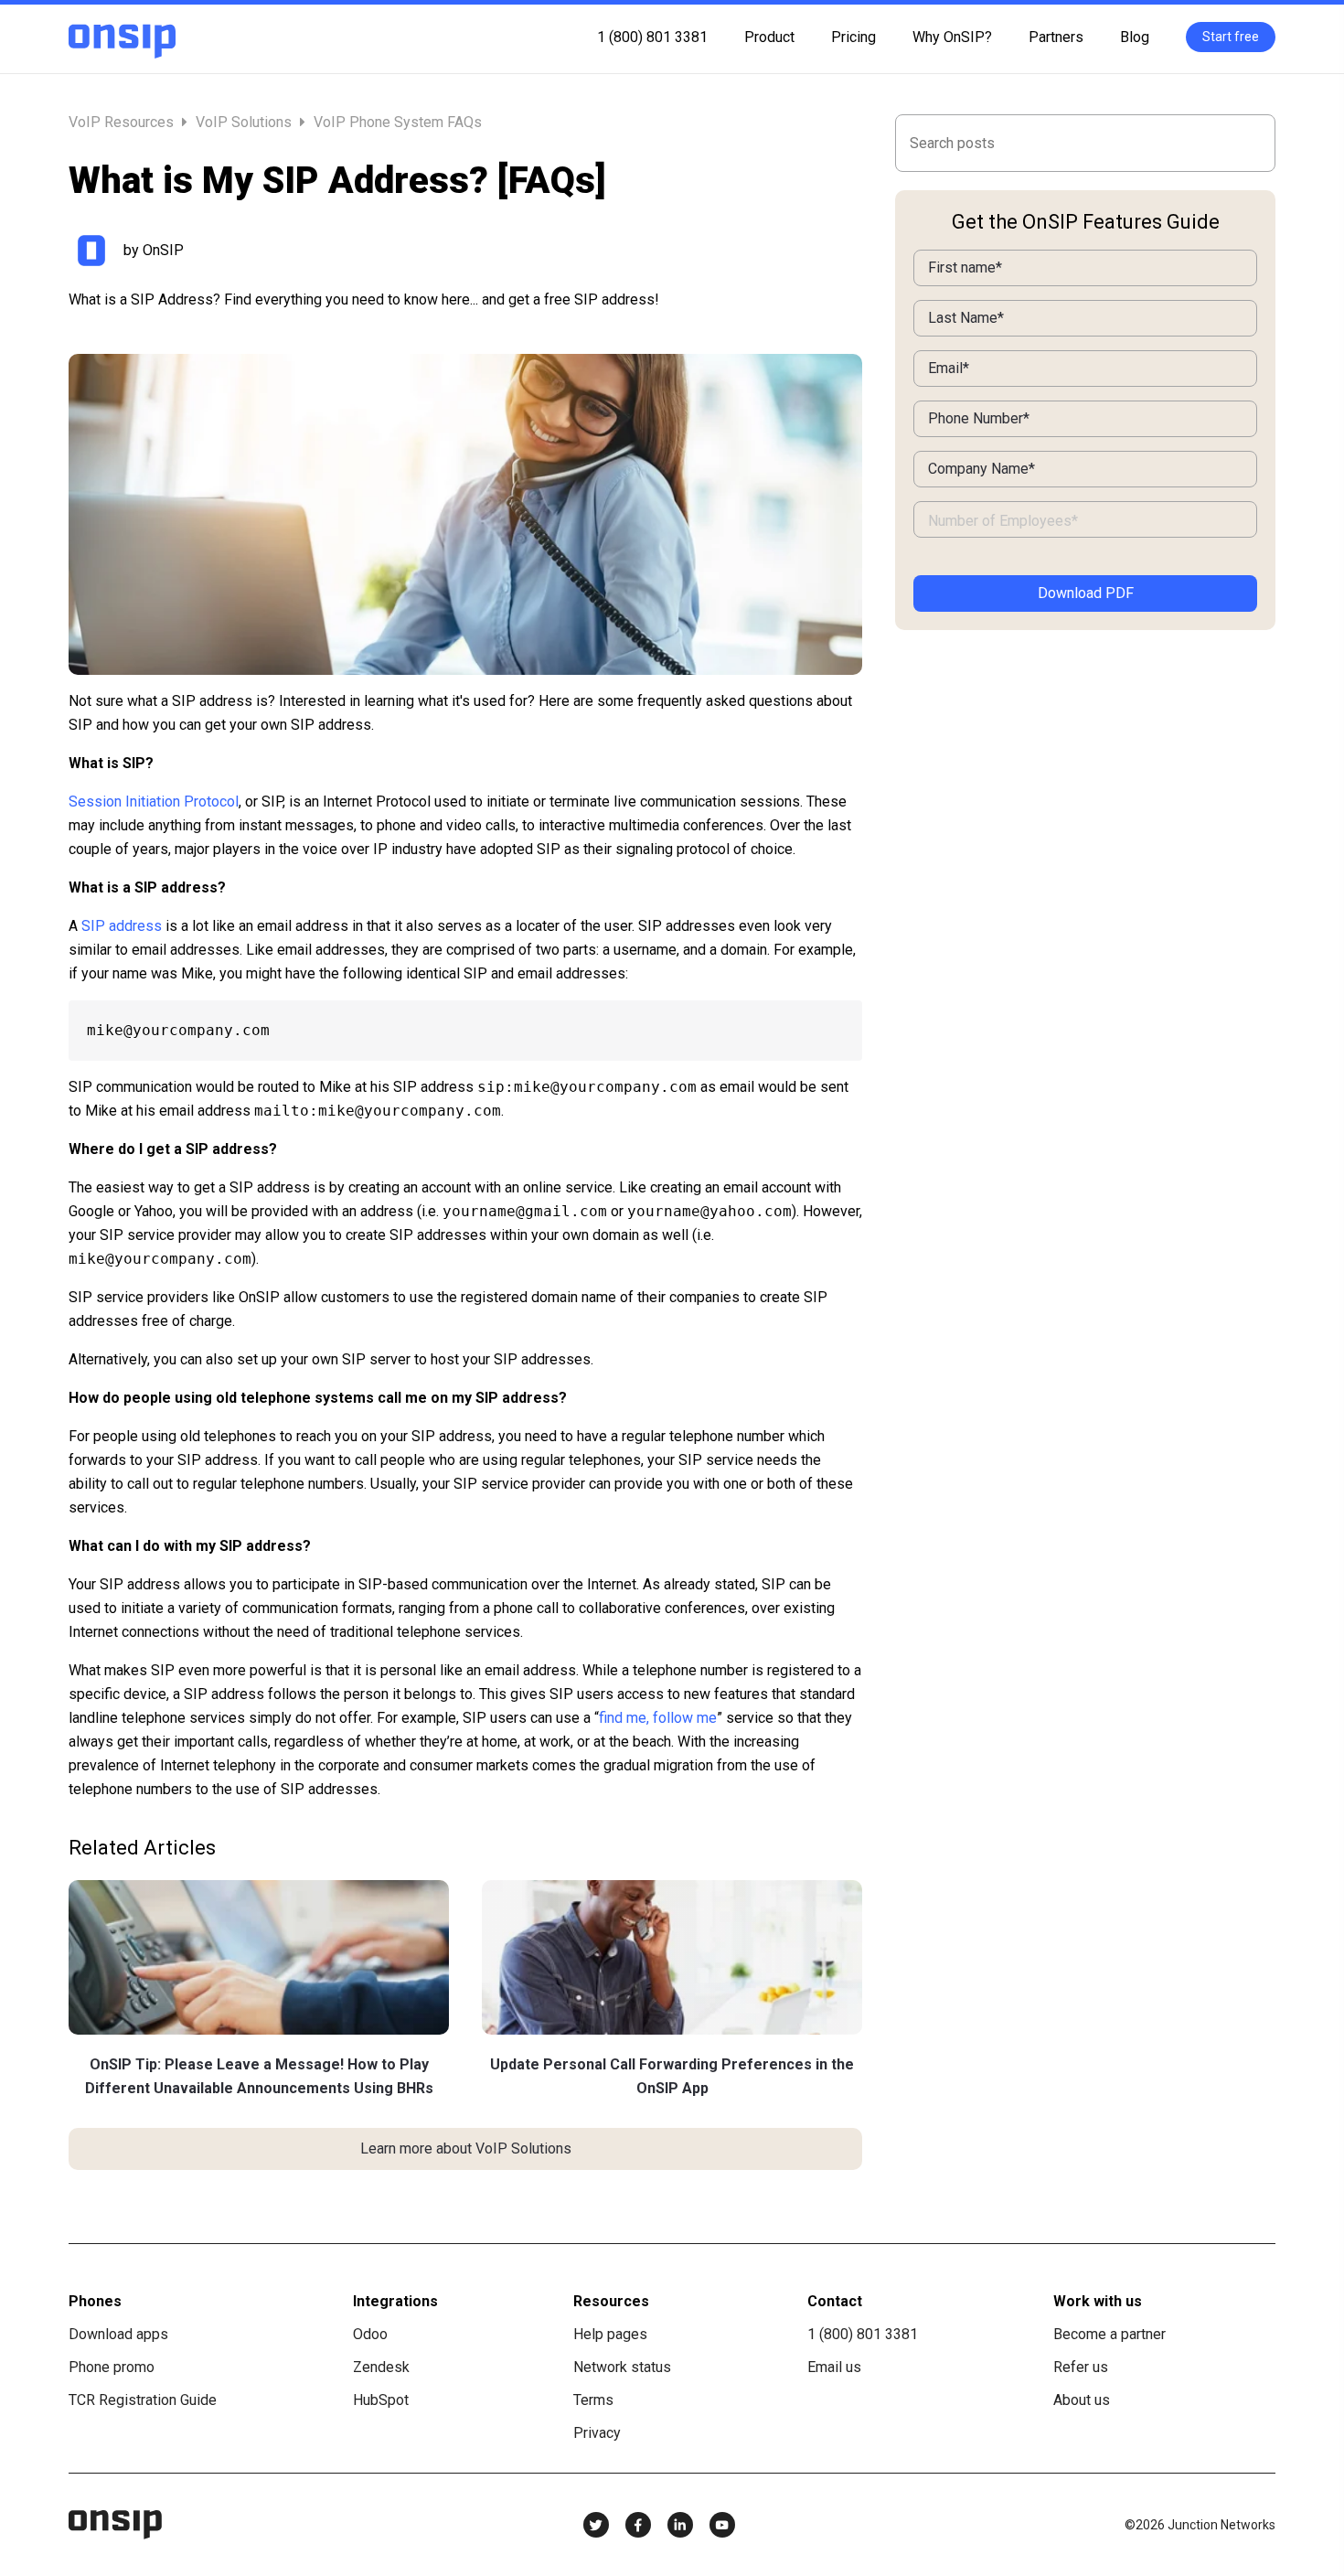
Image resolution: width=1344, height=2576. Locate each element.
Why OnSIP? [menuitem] (952, 37)
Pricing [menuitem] (853, 37)
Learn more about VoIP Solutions (466, 2148)
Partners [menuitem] (1056, 37)
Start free (1231, 37)
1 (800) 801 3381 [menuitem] (652, 37)
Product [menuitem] (769, 37)
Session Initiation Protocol (154, 802)
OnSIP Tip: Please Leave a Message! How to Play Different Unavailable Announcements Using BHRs (259, 2076)
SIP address (122, 926)
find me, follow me (658, 1718)
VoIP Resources (123, 122)
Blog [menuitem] (1135, 37)
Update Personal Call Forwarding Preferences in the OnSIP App (672, 2076)
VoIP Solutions (244, 122)
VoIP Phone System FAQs (398, 122)
